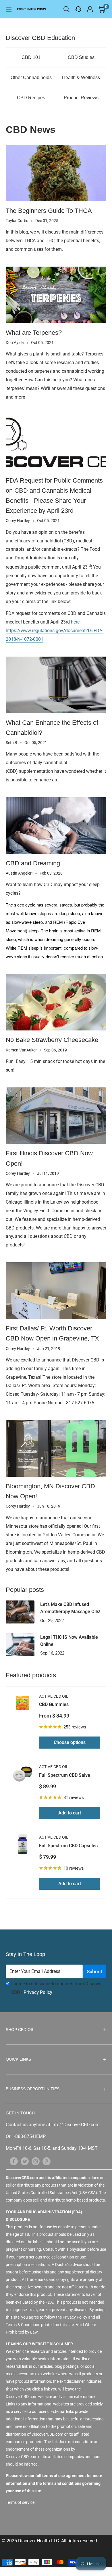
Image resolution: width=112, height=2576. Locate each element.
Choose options (70, 1742)
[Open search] (67, 9)
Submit (94, 1971)
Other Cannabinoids (31, 78)
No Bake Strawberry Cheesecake (52, 1040)
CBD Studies (81, 57)
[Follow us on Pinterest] (47, 2161)
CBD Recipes (31, 98)
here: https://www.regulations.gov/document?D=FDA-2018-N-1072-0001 (55, 631)
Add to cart (70, 1813)
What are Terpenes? (34, 333)
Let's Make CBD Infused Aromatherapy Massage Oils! (70, 1608)
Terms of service (20, 2502)
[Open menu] (9, 9)
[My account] (90, 9)
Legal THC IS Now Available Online (69, 1641)
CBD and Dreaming (33, 863)
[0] (102, 9)
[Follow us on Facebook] (14, 2161)
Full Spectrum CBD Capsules (68, 1846)
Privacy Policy (38, 1992)
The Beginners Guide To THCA (49, 211)
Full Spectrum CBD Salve (65, 1775)
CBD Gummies (54, 1704)
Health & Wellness (81, 78)
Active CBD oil (54, 1696)
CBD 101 (31, 57)
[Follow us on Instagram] (36, 2161)
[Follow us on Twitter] (25, 2161)
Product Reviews (81, 98)
